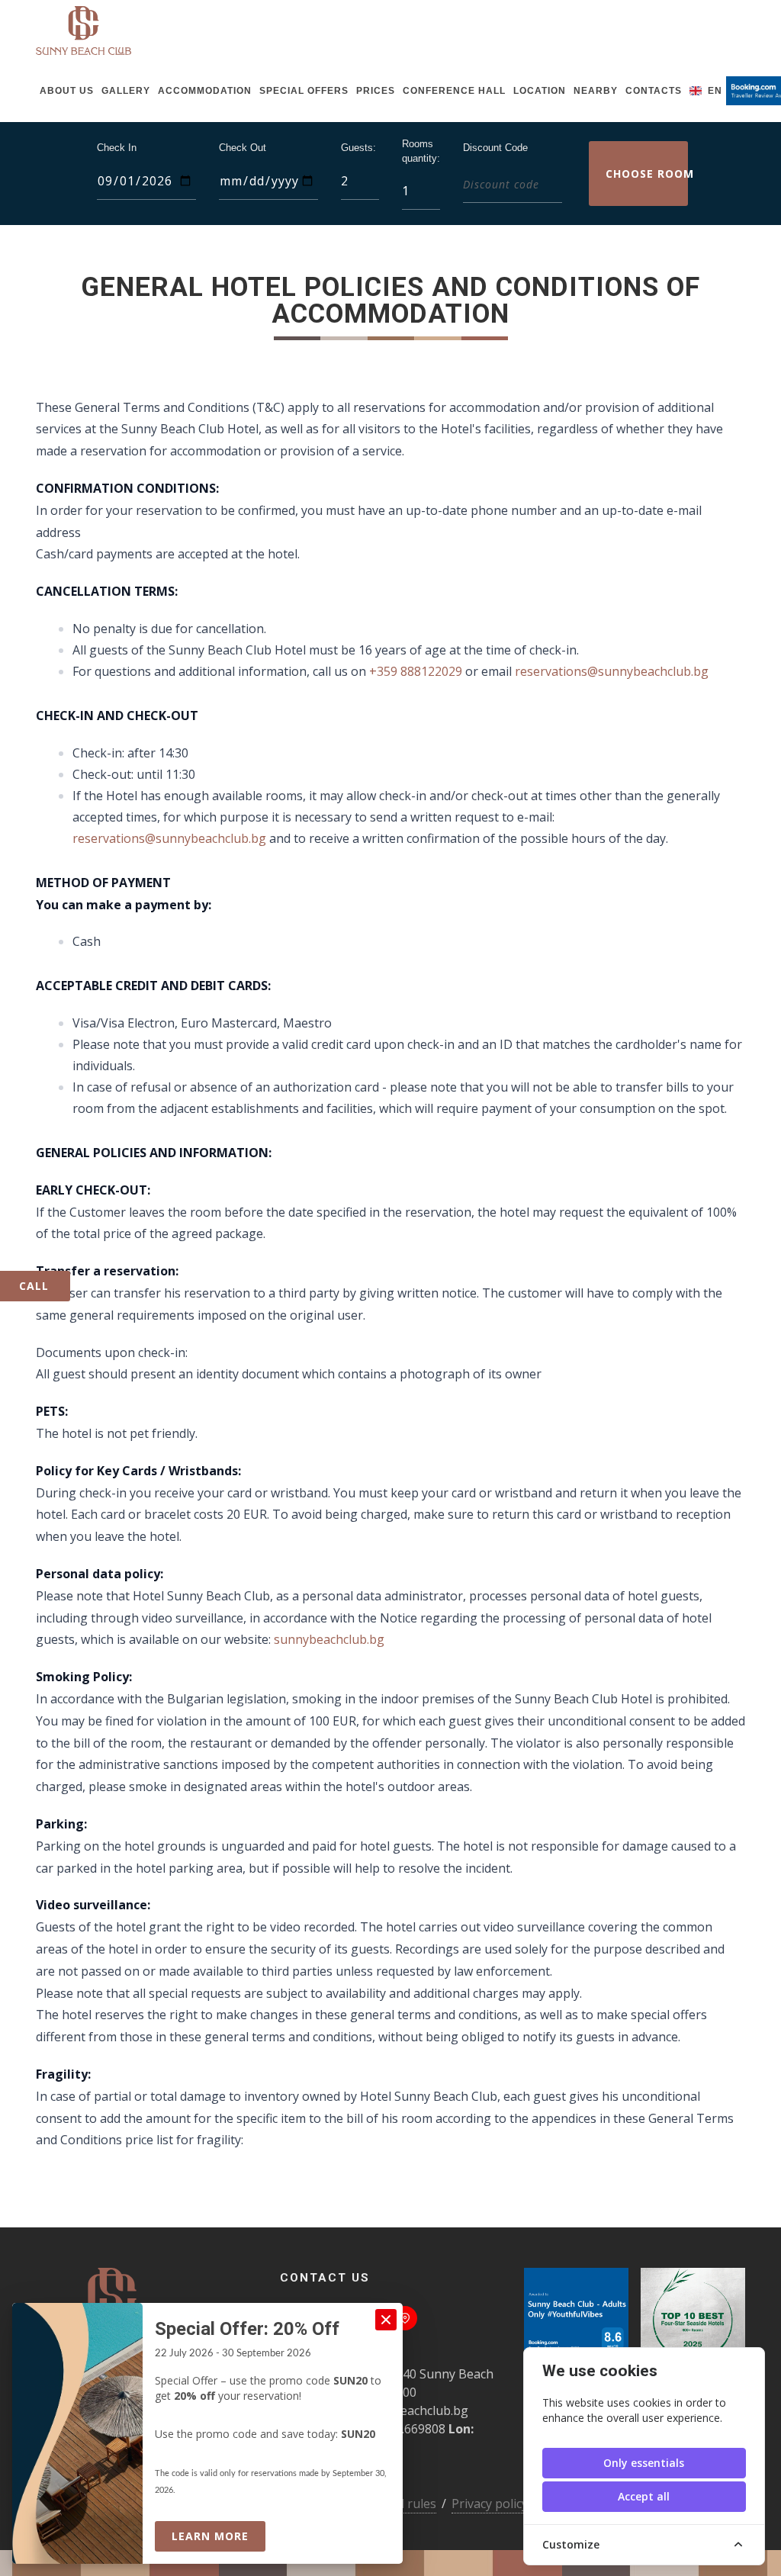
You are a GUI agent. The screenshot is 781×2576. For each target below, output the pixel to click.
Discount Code (495, 148)
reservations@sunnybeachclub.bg (612, 671)
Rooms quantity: (421, 151)
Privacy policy (490, 2504)
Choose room (647, 174)
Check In (117, 148)
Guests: (358, 148)
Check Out (243, 148)
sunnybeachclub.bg (329, 1639)
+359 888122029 (416, 671)
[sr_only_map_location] (405, 2318)
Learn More (219, 2536)
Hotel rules (405, 2504)
